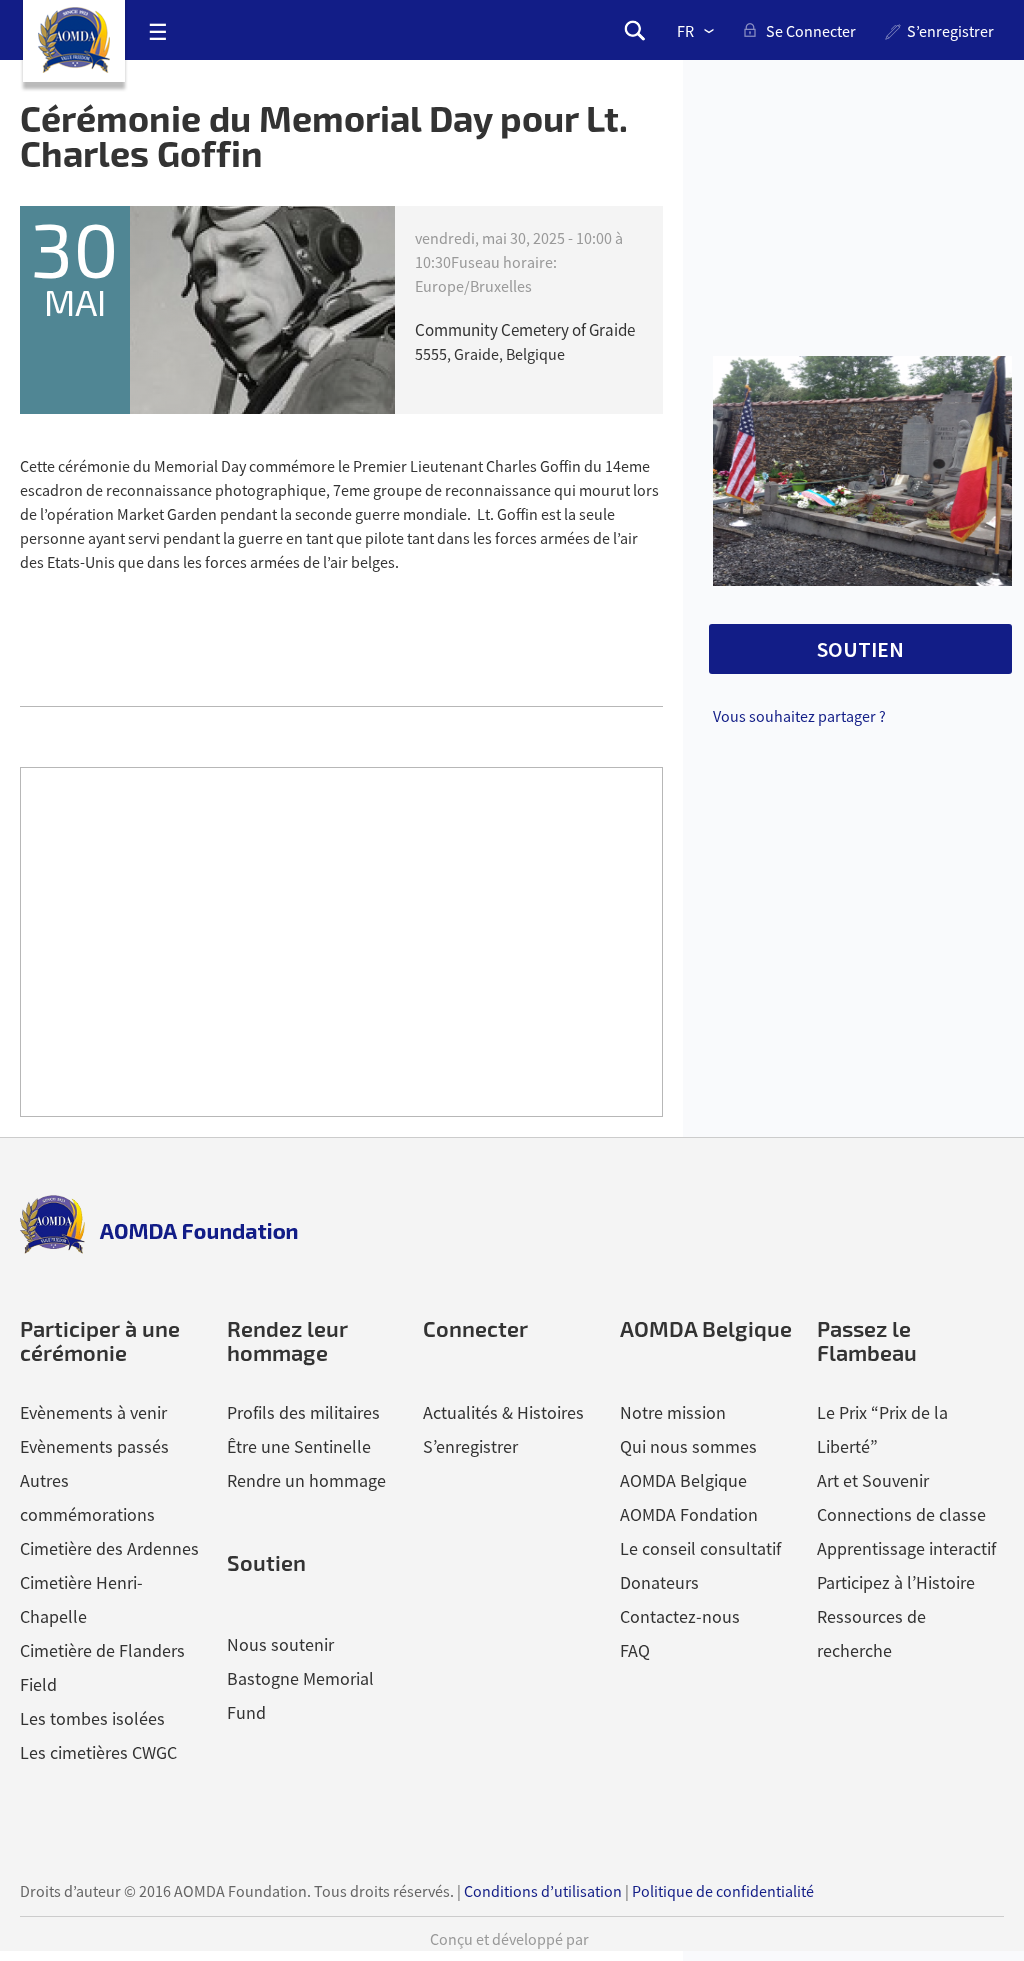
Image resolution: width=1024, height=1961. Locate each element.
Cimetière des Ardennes (109, 1548)
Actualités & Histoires (503, 1412)
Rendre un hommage (306, 1480)
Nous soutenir (280, 1644)
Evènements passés (94, 1446)
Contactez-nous (680, 1616)
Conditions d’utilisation (543, 1891)
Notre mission (673, 1412)
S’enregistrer (950, 31)
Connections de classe (901, 1514)
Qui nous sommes (688, 1446)
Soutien (266, 1562)
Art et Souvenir (873, 1480)
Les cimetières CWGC (98, 1752)
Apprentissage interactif (906, 1548)
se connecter (811, 31)
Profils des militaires (303, 1412)
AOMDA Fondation (689, 1514)
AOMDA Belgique (683, 1480)
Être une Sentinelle (299, 1446)
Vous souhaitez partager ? (799, 716)
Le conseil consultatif (700, 1548)
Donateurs (659, 1582)
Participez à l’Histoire (896, 1582)
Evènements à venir (93, 1412)
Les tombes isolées (92, 1718)
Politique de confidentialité (723, 1891)
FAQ (635, 1650)
